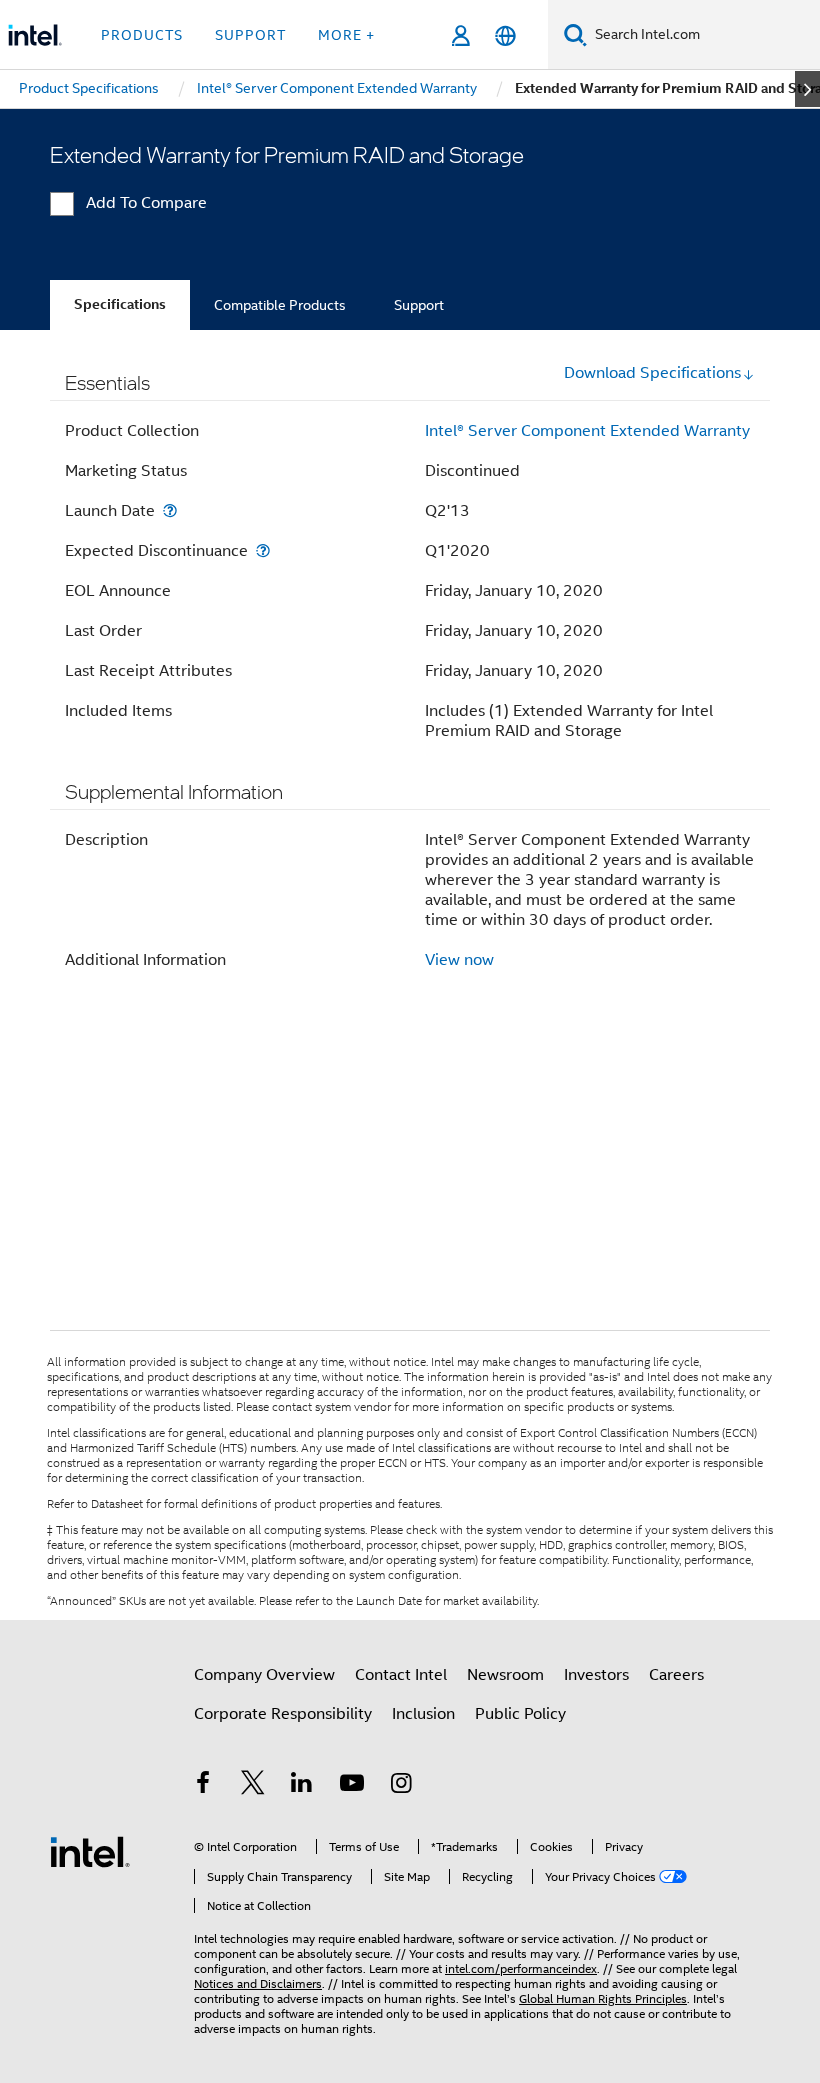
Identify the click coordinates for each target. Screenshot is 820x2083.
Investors (596, 1675)
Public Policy (520, 1714)
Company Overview (264, 1675)
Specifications (120, 304)
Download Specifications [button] (652, 373)
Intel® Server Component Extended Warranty (587, 431)
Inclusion (423, 1714)
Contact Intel (401, 1675)
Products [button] (142, 35)
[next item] (807, 89)
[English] (505, 35)
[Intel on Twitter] (253, 1786)
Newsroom (505, 1675)
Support (419, 305)
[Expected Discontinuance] (263, 550)
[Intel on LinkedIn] (302, 1786)
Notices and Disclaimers (258, 1983)
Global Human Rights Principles (603, 1998)
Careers (676, 1675)
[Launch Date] (170, 510)
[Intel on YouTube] (352, 1786)
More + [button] (346, 35)
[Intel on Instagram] (401, 1786)
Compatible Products (280, 305)
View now (459, 960)
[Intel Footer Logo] (90, 1851)
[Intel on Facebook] (203, 1786)
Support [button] (250, 35)
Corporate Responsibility (283, 1714)
